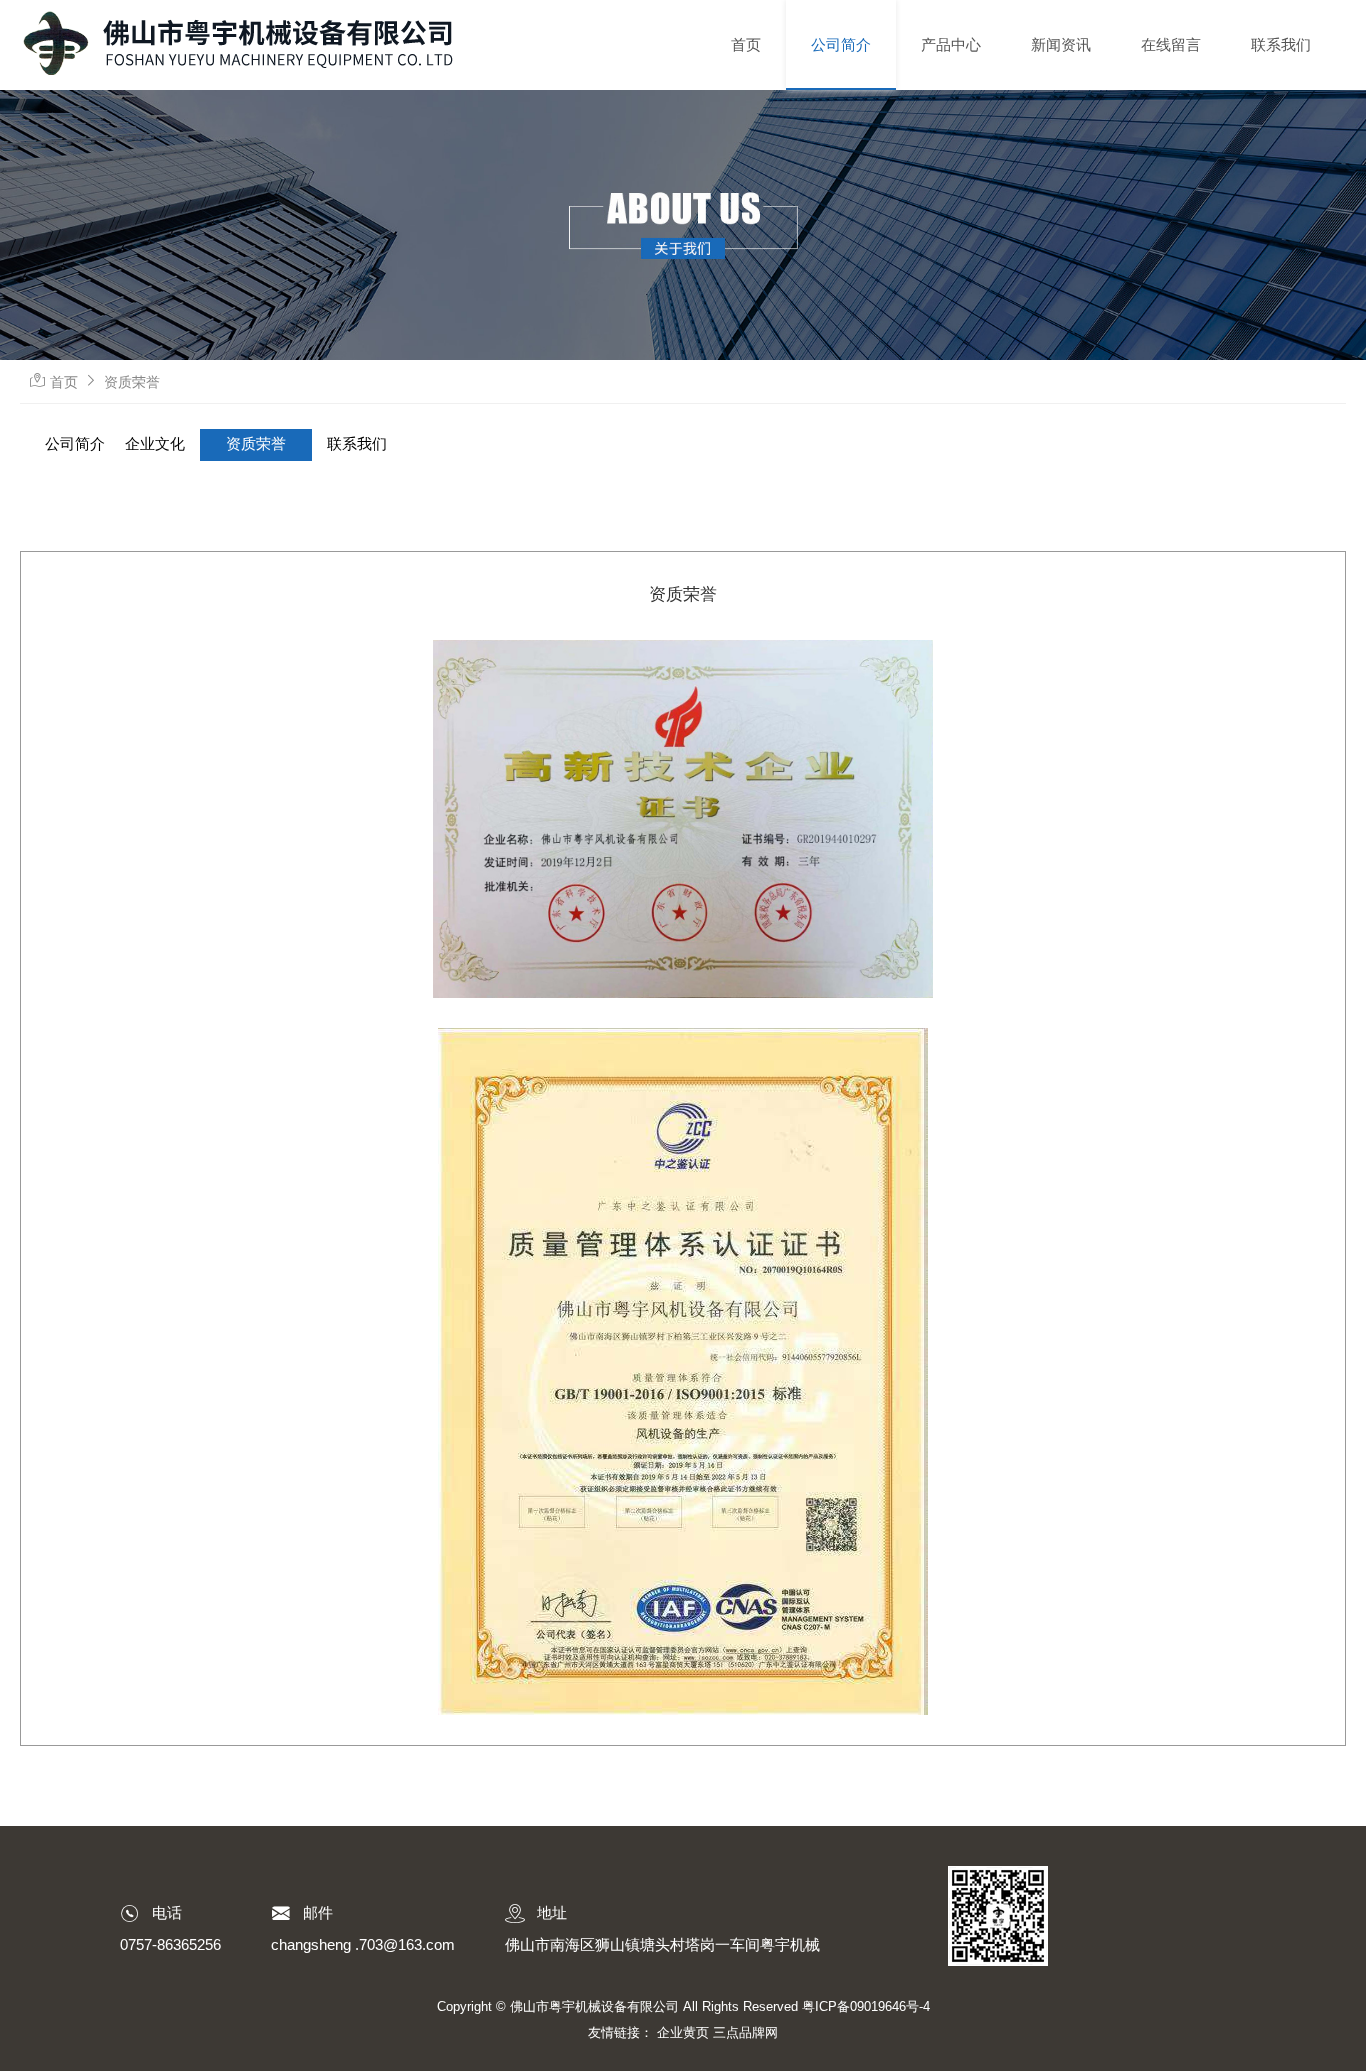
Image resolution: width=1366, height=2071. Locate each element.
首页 (746, 44)
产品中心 (951, 44)
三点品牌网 (745, 2032)
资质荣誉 (132, 382)
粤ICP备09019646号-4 (866, 2006)
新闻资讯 (1061, 44)
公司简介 (841, 44)
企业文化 (155, 444)
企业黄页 (683, 2032)
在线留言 (1171, 44)
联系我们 (1281, 44)
